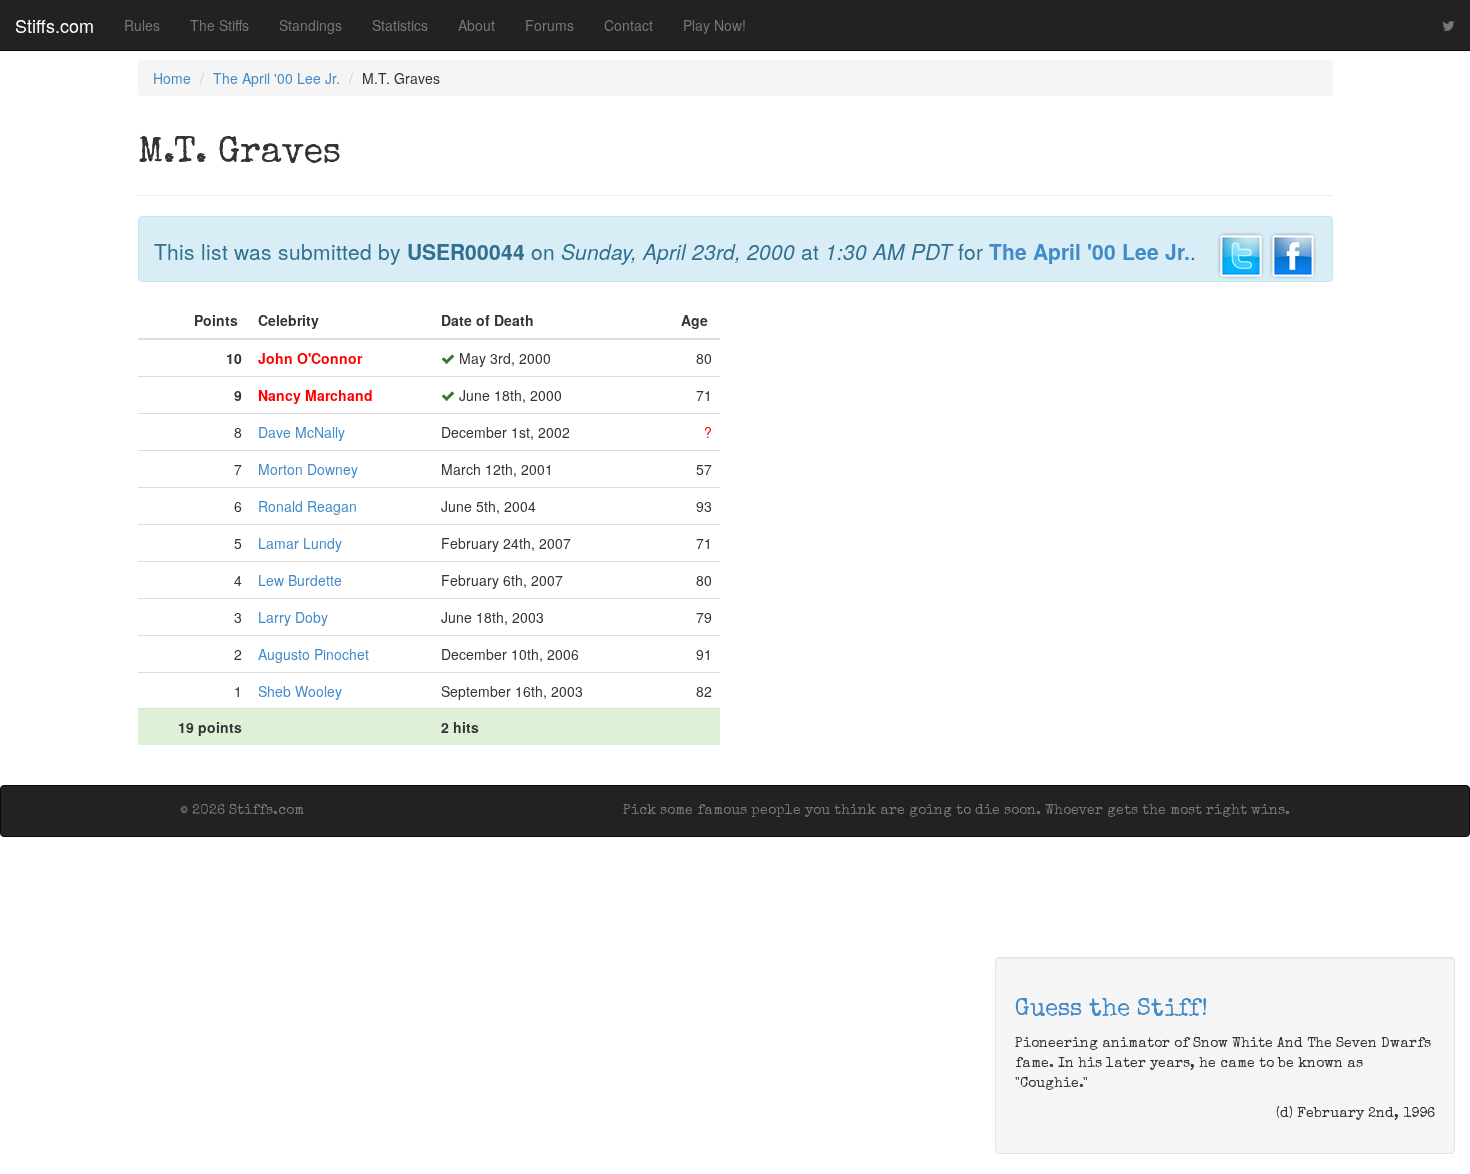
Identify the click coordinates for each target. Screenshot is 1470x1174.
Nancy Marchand (315, 395)
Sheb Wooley (300, 691)
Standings (310, 25)
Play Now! (714, 25)
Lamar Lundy (300, 543)
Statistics (400, 25)
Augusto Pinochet (313, 654)
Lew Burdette (300, 580)
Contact (628, 25)
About (476, 25)
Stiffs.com (54, 25)
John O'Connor (310, 358)
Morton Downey (308, 469)
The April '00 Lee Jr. (276, 78)
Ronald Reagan (307, 506)
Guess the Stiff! (1111, 1010)
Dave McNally (301, 432)
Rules (142, 25)
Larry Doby (293, 617)
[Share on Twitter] (1241, 253)
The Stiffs (219, 25)
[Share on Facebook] (1293, 253)
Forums (549, 25)
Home (172, 78)
